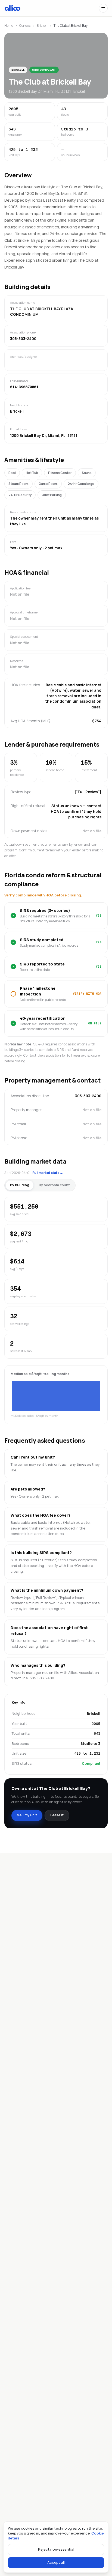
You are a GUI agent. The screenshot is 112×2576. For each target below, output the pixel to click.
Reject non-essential (56, 2549)
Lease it (57, 1815)
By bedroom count (54, 1185)
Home (9, 26)
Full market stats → (48, 1173)
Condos (25, 26)
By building (20, 1185)
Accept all (56, 2562)
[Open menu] (103, 8)
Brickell (42, 26)
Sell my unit (27, 1815)
